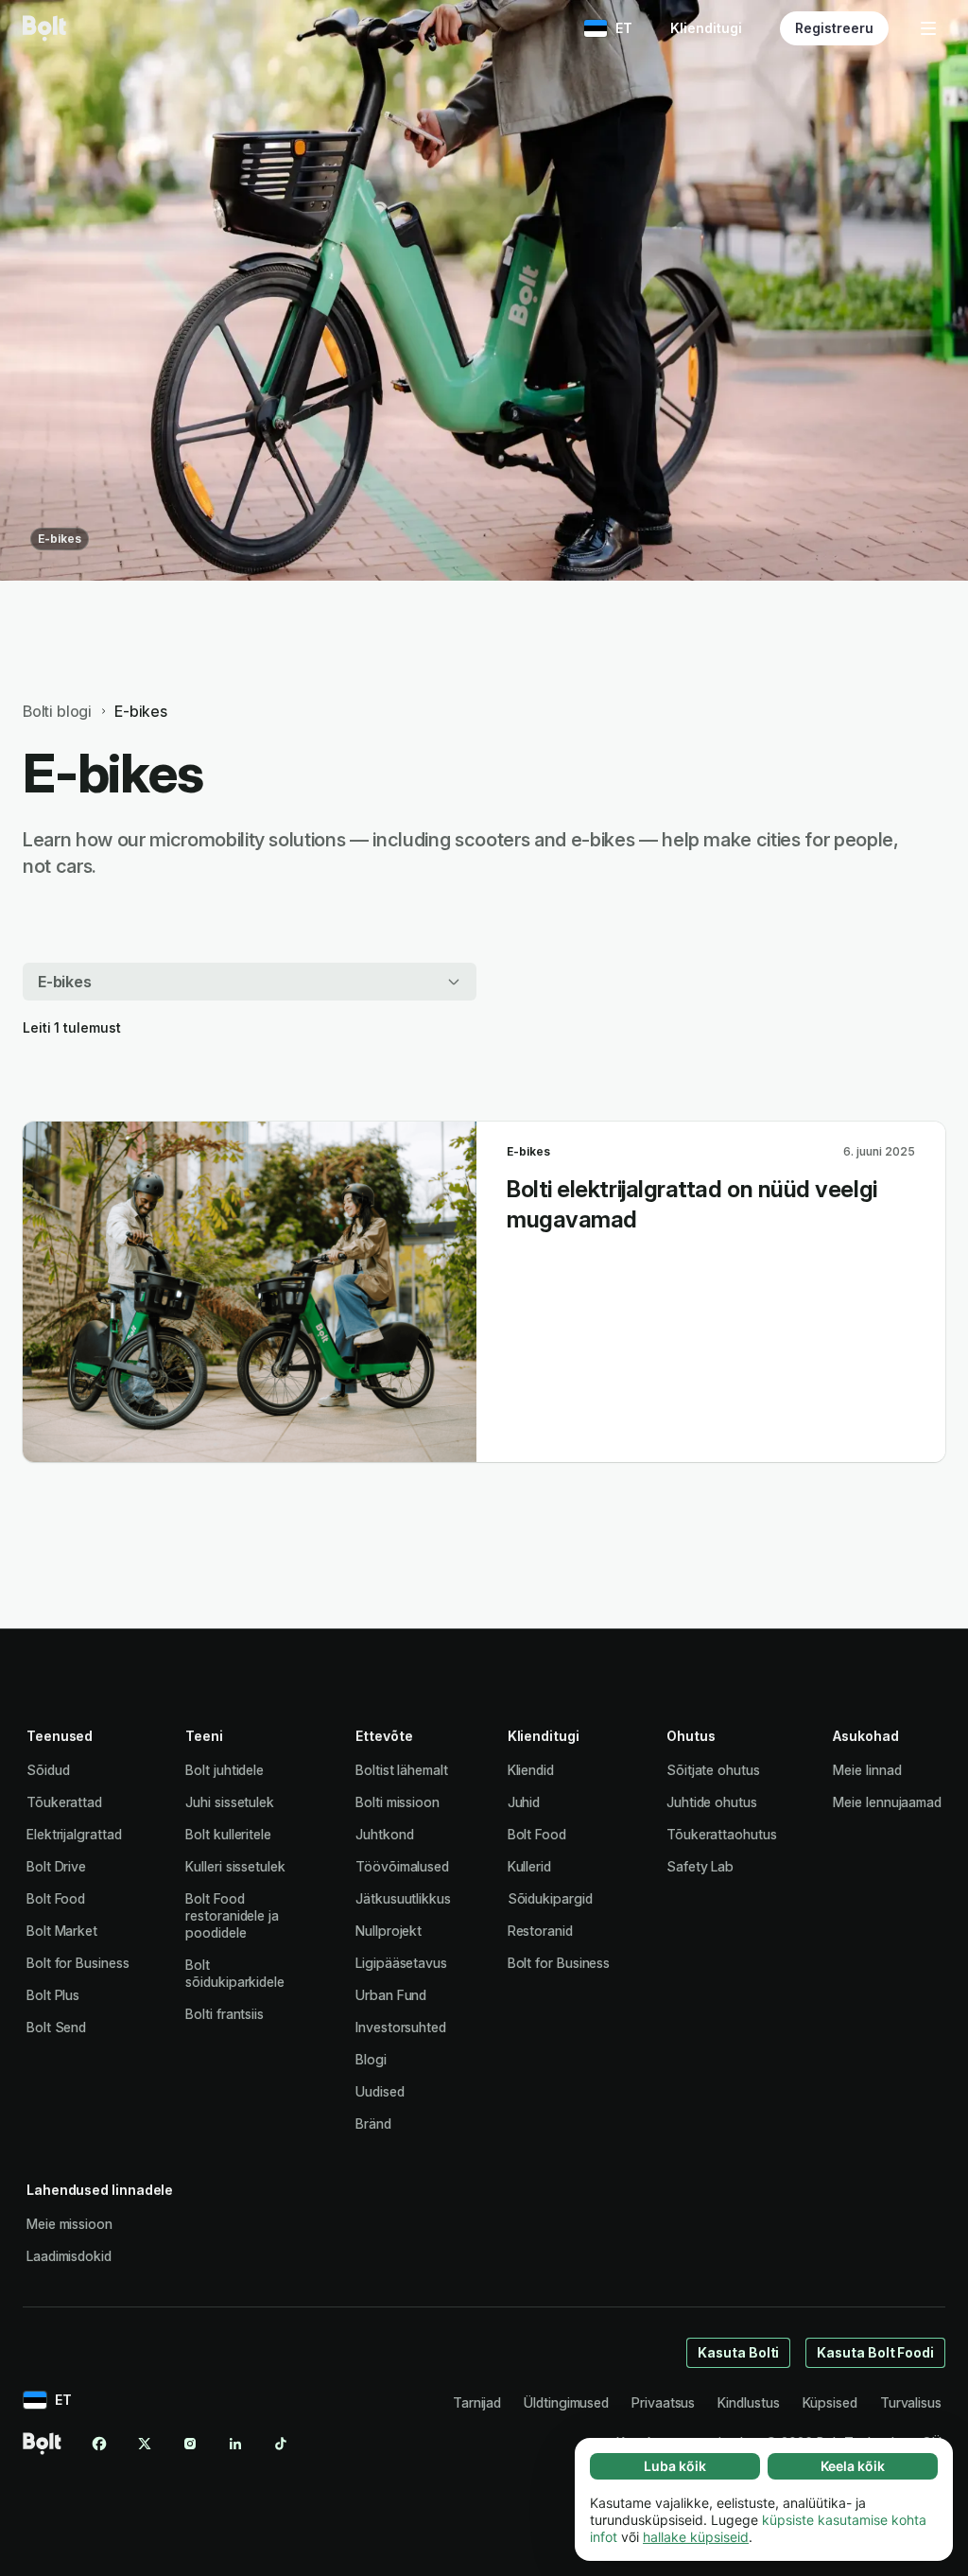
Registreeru (834, 28)
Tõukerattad (64, 1802)
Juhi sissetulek (230, 1802)
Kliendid (531, 1770)
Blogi (371, 2059)
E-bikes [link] (141, 711)
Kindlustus (748, 2402)
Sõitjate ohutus (713, 1770)
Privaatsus (663, 2402)
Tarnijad (477, 2402)
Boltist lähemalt (402, 1770)
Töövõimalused (402, 1866)
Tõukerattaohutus (722, 1834)
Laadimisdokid (69, 2256)
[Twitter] (145, 2444)
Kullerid (529, 1866)
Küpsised (830, 2402)
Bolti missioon (398, 1802)
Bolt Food (56, 1898)
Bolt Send (56, 2027)
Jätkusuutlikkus (403, 1898)
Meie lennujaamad (887, 1802)
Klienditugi (706, 28)
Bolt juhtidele (225, 1770)
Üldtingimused (566, 2402)
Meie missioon (69, 2224)
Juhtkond (384, 1834)
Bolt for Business (78, 1963)
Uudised (380, 2091)
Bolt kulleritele (228, 1834)
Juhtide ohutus (712, 1802)
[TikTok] (281, 2444)
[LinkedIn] (235, 2444)
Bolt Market (62, 1931)
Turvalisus (911, 2402)
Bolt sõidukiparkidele (235, 1973)
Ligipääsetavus (401, 1963)
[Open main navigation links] (928, 28)
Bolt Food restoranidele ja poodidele (232, 1915)
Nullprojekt (389, 1931)
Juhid (524, 1802)
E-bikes (60, 539)
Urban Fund (391, 1995)
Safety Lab (700, 1866)
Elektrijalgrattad (74, 1834)
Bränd (373, 2123)
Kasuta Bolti (738, 2352)
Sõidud (48, 1770)
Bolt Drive (56, 1866)
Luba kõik (675, 2466)
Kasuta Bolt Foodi (875, 2352)
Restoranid (540, 1931)
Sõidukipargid (550, 1898)
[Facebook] (99, 2444)
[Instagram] (190, 2444)
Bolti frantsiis (225, 2014)
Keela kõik (853, 2466)
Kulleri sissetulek (235, 1866)
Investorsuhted (401, 2027)
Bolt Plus (53, 1995)
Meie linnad (867, 1770)
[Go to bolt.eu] (44, 28)
